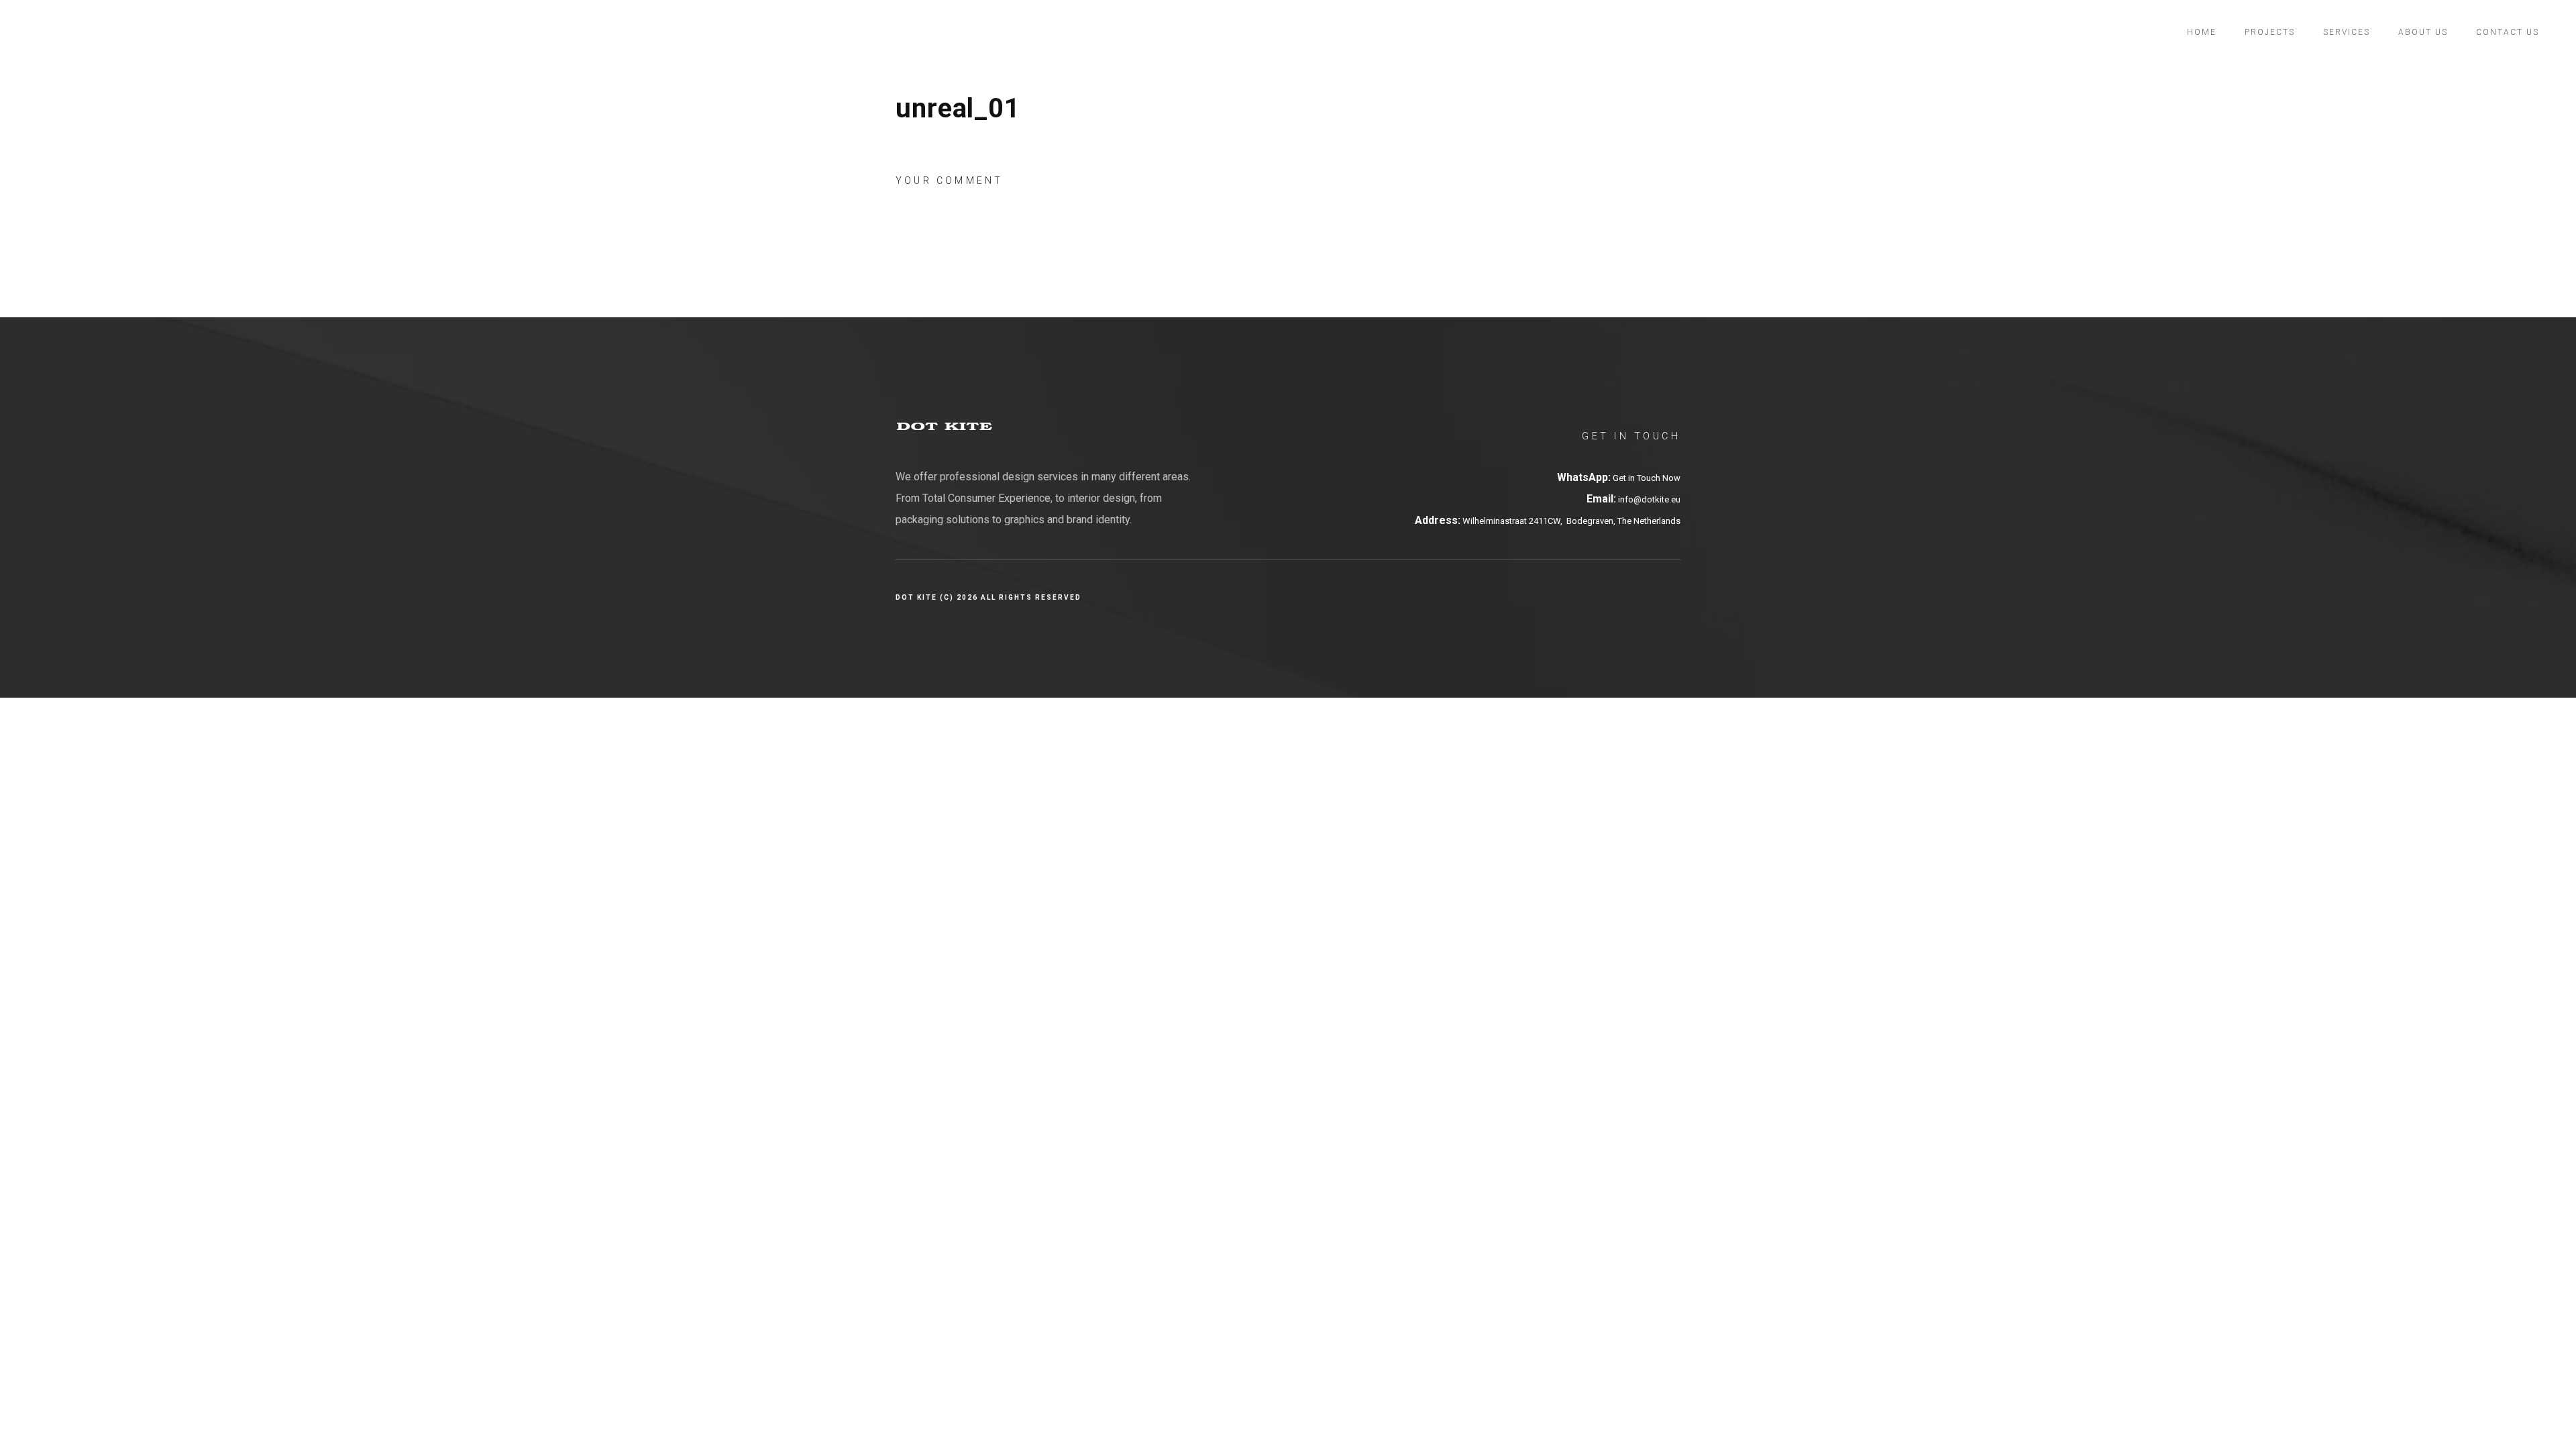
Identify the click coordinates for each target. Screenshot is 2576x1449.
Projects (2270, 32)
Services (2347, 32)
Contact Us (2508, 32)
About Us (2423, 32)
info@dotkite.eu (1648, 499)
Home (2202, 32)
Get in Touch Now (1647, 478)
